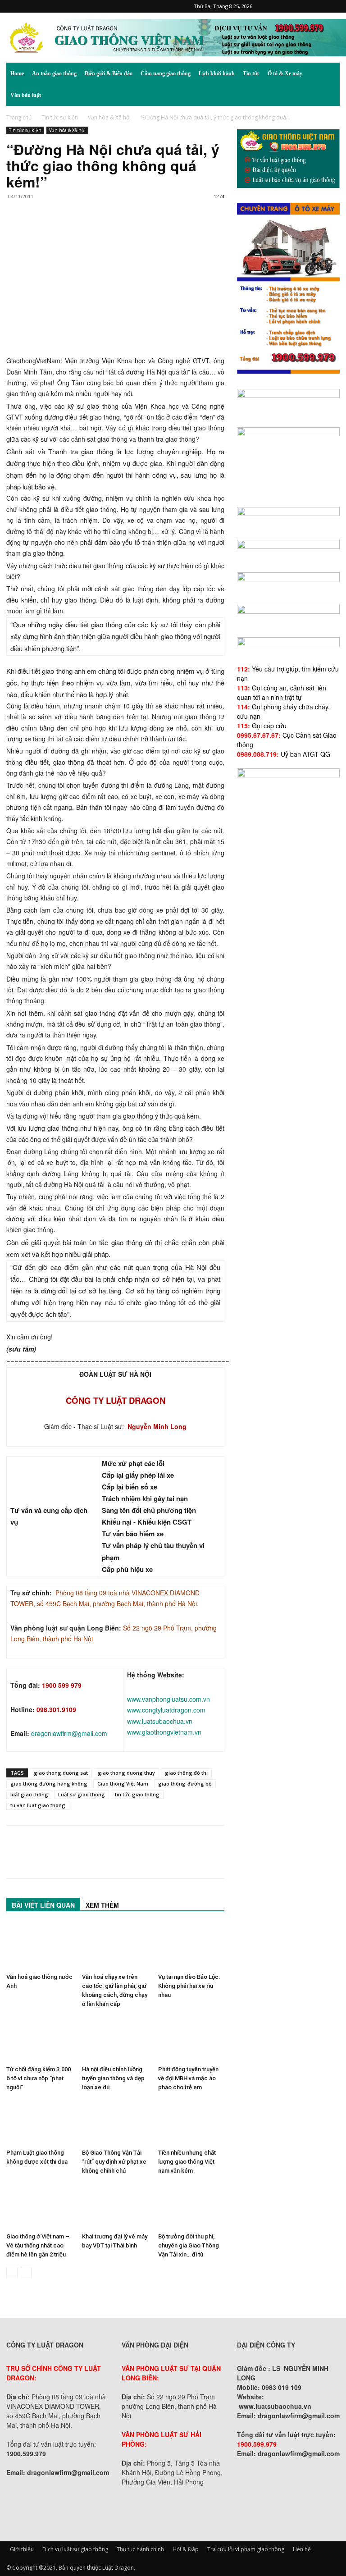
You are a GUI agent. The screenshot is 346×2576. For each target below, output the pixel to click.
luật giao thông (29, 1794)
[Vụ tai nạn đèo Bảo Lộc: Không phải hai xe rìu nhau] (191, 1946)
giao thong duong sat (61, 1773)
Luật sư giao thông (82, 1794)
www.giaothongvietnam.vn (164, 1732)
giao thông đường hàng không (49, 1784)
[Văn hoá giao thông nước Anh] (39, 1946)
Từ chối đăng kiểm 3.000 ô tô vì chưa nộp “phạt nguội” (39, 2078)
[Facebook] (273, 6)
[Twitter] (318, 6)
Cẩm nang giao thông (166, 73)
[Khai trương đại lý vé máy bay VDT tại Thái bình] (115, 2206)
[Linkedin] (98, 233)
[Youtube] (333, 6)
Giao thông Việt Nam (123, 1784)
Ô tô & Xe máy (285, 73)
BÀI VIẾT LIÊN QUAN (43, 1905)
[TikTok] (303, 6)
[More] (140, 233)
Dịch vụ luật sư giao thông (75, 2549)
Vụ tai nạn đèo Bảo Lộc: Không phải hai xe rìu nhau (189, 1986)
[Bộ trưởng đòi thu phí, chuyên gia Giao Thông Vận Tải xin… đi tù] (191, 2206)
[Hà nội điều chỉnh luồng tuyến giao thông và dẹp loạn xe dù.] (115, 2039)
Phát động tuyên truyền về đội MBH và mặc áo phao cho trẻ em (188, 2078)
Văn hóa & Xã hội (109, 117)
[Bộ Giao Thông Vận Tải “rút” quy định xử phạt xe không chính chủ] (115, 2122)
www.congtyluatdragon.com (166, 1710)
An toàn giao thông (54, 73)
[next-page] (26, 2272)
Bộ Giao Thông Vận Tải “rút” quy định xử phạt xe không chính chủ (114, 2162)
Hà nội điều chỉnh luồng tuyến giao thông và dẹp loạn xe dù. (113, 2078)
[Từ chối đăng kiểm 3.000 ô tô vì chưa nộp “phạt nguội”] (39, 2039)
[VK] (119, 233)
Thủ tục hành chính (140, 2549)
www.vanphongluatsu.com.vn (168, 1699)
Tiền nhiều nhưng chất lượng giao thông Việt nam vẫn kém (187, 2162)
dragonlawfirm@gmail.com (69, 1733)
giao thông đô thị (186, 1773)
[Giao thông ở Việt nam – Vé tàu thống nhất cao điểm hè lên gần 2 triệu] (39, 2206)
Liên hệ (302, 2549)
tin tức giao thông (137, 1794)
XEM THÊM (102, 1905)
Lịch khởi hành (217, 73)
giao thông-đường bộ (185, 1784)
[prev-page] (12, 2272)
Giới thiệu (22, 2549)
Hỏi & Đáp (186, 2549)
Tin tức (251, 73)
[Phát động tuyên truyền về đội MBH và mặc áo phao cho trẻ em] (191, 2039)
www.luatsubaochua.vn (160, 1721)
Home (17, 73)
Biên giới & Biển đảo (109, 73)
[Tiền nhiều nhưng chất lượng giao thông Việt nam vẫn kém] (191, 2122)
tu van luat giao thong (38, 1805)
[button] (329, 74)
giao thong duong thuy (126, 1773)
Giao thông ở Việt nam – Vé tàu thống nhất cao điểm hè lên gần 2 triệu (38, 2245)
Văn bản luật (26, 95)
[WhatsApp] (77, 233)
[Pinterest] (288, 6)
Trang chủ (19, 117)
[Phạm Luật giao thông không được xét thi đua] (39, 2122)
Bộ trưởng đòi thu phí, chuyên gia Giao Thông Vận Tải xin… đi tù (189, 2245)
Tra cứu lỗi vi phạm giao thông (246, 2549)
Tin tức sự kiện (60, 117)
